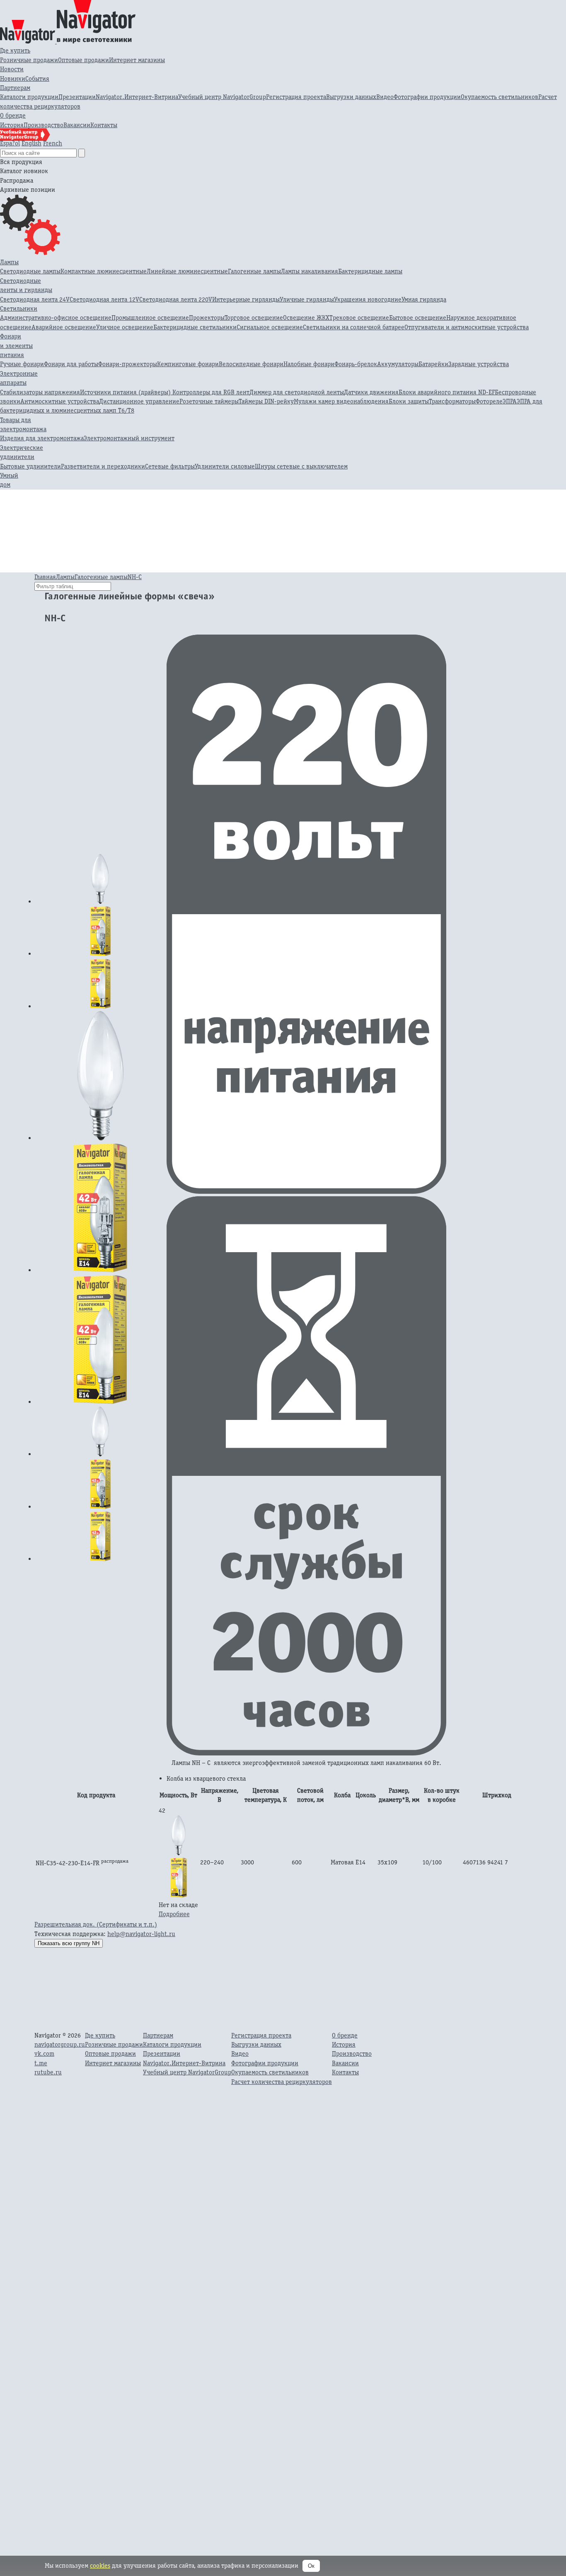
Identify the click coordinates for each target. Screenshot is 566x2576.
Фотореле (489, 401)
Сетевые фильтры (170, 466)
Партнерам (15, 88)
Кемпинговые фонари (188, 364)
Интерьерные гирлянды (246, 299)
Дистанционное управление (139, 401)
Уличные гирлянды (307, 299)
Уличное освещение (125, 327)
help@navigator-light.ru (141, 1934)
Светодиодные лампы (30, 271)
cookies (100, 2565)
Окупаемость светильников (499, 97)
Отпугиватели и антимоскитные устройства (467, 327)
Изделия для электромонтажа (42, 438)
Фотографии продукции (427, 97)
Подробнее (174, 1914)
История (12, 125)
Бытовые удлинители (30, 466)
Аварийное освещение (64, 327)
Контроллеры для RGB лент (211, 392)
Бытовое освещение (418, 317)
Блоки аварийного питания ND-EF (447, 392)
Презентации (77, 97)
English (31, 143)
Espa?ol (10, 143)
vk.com (44, 2053)
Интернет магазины (137, 60)
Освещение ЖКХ (306, 317)
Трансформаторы (452, 401)
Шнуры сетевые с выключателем (301, 466)
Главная (45, 577)
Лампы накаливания (310, 271)
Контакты (104, 125)
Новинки (13, 78)
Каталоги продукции (29, 97)
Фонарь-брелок (356, 364)
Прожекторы (207, 317)
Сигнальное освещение (270, 327)
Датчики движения (371, 392)
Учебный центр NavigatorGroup (222, 97)
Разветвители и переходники (103, 466)
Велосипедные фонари (251, 364)
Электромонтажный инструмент (129, 438)
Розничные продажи (29, 60)
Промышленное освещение (150, 317)
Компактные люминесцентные (104, 271)
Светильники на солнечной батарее (354, 327)
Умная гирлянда (424, 299)
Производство (44, 125)
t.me (41, 2063)
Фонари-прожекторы (128, 364)
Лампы (9, 262)
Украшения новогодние (368, 299)
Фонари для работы (71, 364)
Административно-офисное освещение (56, 317)
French (53, 143)
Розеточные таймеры (209, 401)
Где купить (15, 50)
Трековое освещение (359, 317)
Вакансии (77, 125)
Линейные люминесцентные (187, 271)
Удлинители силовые (225, 466)
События (37, 78)
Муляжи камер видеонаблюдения (341, 401)
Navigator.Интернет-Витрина (137, 97)
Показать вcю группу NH (69, 1943)
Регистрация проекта (296, 97)
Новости (12, 69)
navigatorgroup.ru (60, 2044)
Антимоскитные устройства (60, 401)
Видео (385, 97)
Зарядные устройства (479, 364)
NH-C (135, 577)
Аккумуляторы (398, 364)
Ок (311, 2566)
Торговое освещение (254, 317)
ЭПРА (510, 401)
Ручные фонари (22, 364)
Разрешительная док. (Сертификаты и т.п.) (96, 1924)
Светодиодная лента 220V (176, 299)
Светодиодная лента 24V (35, 299)
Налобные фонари (309, 364)
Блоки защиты (409, 401)
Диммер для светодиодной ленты (297, 392)
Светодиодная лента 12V (104, 299)
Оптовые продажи (83, 60)
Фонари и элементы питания (16, 345)
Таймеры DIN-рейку (266, 401)
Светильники (19, 308)
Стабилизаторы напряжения (40, 392)
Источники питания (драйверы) (126, 392)
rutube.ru (48, 2072)
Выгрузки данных (351, 97)
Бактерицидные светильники (195, 327)
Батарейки (433, 364)
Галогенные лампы (254, 271)
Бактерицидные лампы (370, 271)
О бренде (13, 115)
